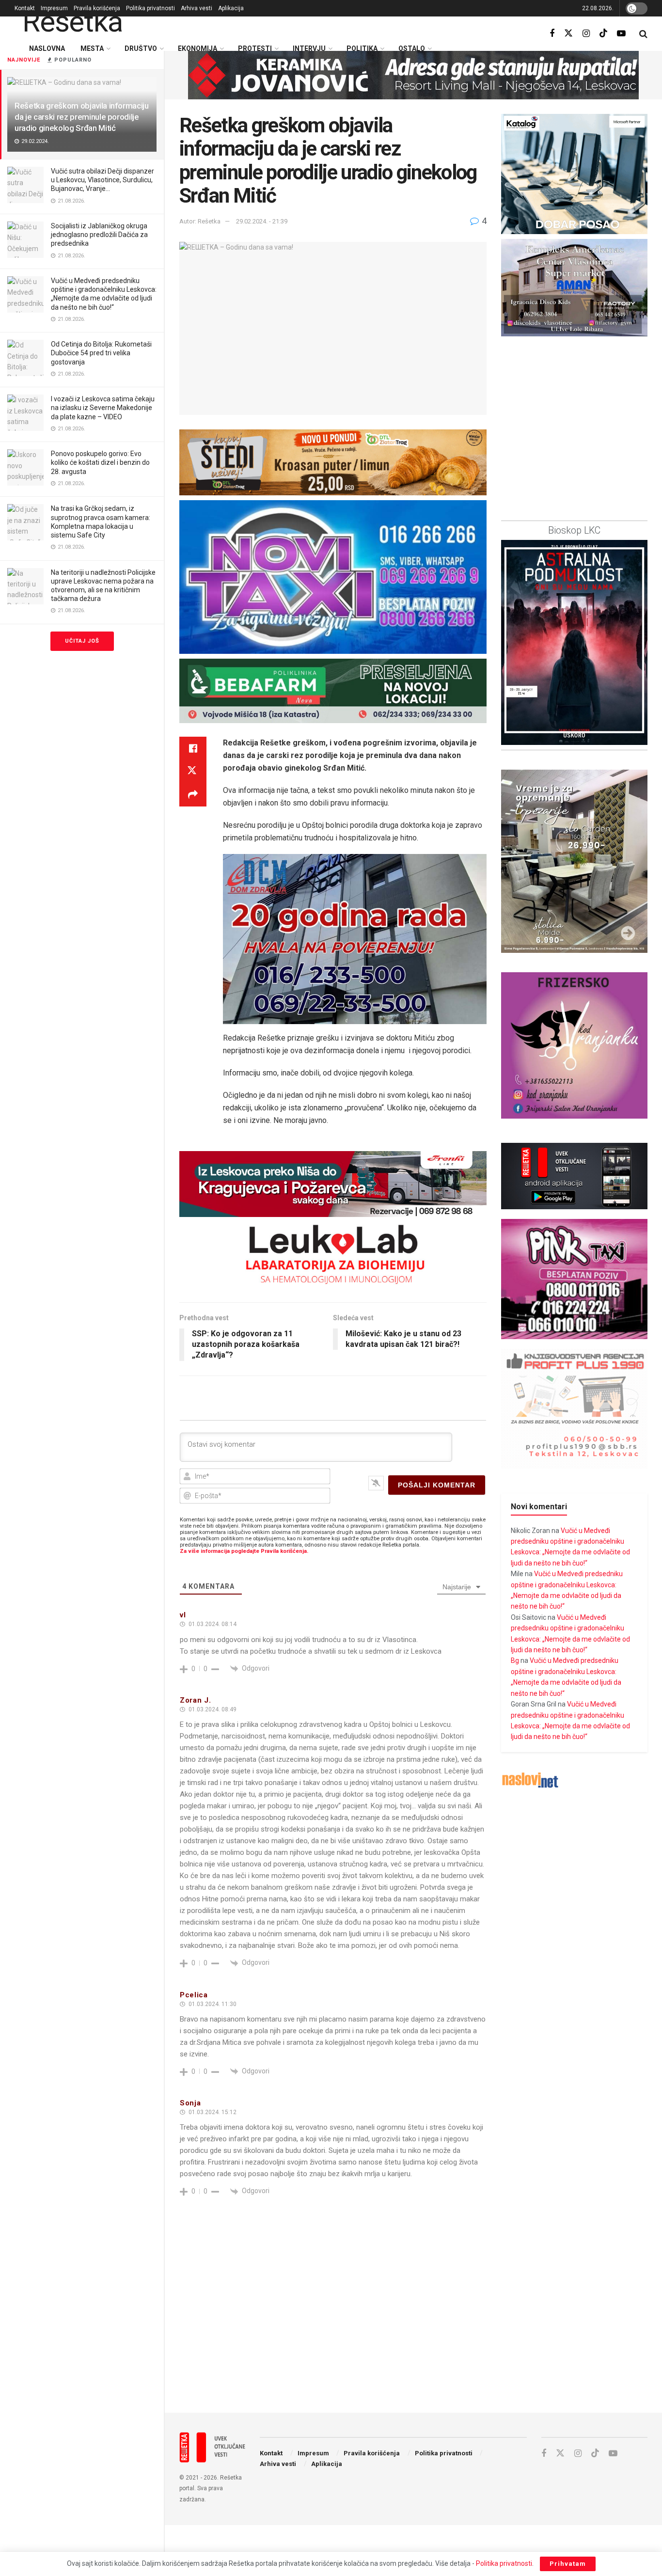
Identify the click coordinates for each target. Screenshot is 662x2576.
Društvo (141, 48)
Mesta (92, 48)
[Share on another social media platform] (193, 795)
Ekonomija (197, 48)
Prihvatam (568, 2564)
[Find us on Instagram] (586, 34)
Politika (362, 48)
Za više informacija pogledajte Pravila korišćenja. (244, 1551)
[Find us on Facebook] (552, 34)
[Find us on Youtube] (621, 34)
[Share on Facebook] (193, 748)
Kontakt (25, 8)
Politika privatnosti (150, 8)
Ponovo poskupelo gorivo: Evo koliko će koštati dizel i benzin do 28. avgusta (100, 462)
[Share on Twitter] (193, 772)
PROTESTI (255, 48)
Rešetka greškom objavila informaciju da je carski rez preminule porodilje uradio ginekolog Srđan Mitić (82, 117)
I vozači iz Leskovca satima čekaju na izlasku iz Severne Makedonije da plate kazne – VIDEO (103, 408)
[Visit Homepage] (69, 22)
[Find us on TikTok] (603, 33)
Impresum (54, 8)
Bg (515, 1660)
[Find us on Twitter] (568, 33)
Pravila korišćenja (97, 8)
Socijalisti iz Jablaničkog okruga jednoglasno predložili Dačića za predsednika (99, 235)
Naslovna (47, 48)
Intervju (309, 48)
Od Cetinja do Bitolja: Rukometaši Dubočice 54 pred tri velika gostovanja (101, 353)
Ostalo (412, 48)
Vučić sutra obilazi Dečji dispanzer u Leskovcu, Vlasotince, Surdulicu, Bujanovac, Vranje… (102, 180)
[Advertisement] (413, 2325)
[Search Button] (643, 34)
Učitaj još (82, 641)
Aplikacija (231, 8)
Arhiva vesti (197, 8)
